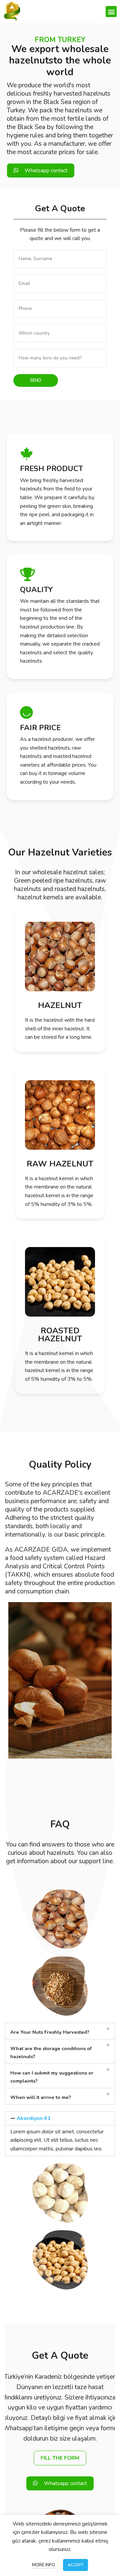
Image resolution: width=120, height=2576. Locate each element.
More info (43, 2565)
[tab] (60, 2031)
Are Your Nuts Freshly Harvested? (50, 2032)
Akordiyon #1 (34, 2118)
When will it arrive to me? (41, 2097)
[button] (111, 12)
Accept (75, 2565)
